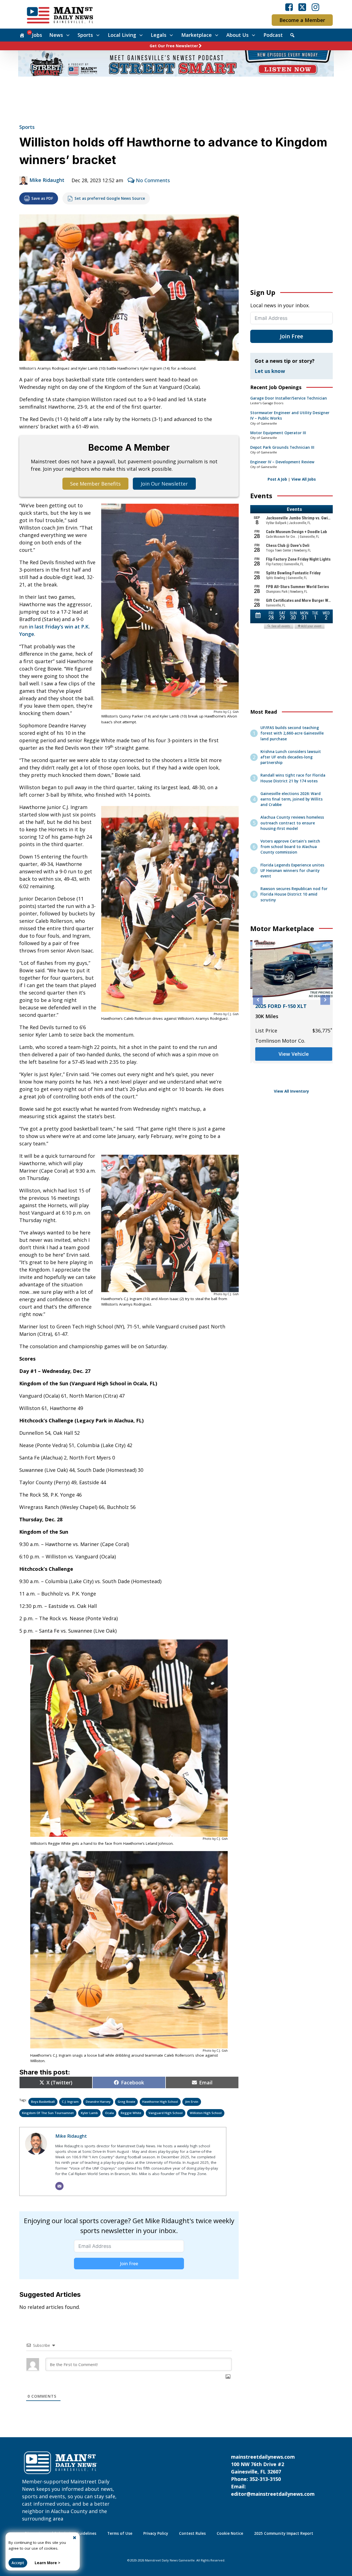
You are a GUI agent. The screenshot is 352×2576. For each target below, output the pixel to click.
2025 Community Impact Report (284, 2533)
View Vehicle (291, 1076)
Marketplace (196, 35)
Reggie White (131, 2113)
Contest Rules (192, 2533)
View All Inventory (291, 1091)
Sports (85, 35)
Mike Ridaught (47, 180)
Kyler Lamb (89, 2113)
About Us (237, 35)
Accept (18, 2563)
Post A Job (277, 479)
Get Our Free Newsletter (174, 46)
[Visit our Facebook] (289, 7)
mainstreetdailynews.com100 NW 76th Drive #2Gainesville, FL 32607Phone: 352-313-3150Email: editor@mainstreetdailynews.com (273, 2475)
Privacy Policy (156, 2533)
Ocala (109, 2113)
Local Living (122, 35)
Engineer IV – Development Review (282, 462)
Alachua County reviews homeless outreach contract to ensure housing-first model (292, 823)
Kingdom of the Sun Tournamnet (48, 2113)
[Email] (59, 2186)
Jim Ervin (192, 2102)
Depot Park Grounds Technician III (282, 447)
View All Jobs (304, 479)
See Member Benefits (95, 484)
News (56, 35)
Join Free (129, 2264)
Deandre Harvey (98, 2102)
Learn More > (47, 2563)
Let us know (270, 371)
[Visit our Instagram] (315, 7)
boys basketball (43, 2102)
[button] (258, 1000)
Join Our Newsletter (164, 484)
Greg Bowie (127, 2102)
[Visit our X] (302, 7)
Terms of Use (120, 2533)
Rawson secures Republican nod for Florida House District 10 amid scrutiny (294, 894)
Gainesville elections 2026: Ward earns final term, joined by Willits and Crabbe (291, 799)
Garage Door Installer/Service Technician (289, 398)
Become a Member (302, 20)
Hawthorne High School (160, 2102)
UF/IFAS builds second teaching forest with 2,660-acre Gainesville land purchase (292, 733)
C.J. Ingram (70, 2102)
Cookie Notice (230, 2533)
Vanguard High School (166, 2113)
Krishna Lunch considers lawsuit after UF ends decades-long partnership (291, 757)
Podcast (273, 35)
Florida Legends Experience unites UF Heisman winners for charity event (292, 871)
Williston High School (206, 2113)
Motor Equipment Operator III (278, 433)
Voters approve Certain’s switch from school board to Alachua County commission (290, 847)
